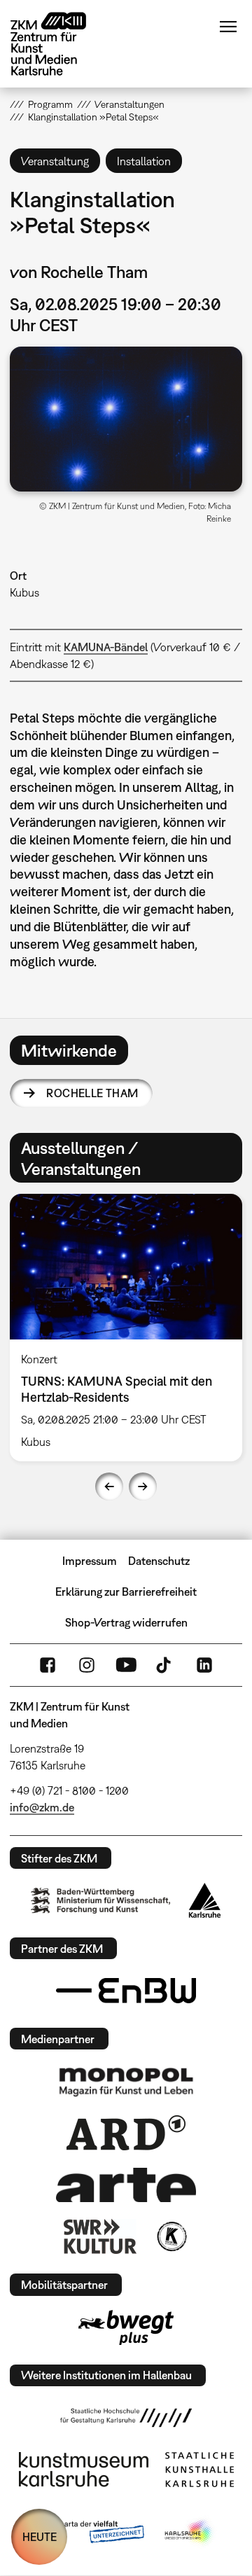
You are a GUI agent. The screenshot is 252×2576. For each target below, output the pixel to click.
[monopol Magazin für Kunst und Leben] (126, 2081)
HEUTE (40, 2537)
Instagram (87, 1665)
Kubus (24, 592)
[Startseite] (59, 44)
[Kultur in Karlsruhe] (171, 2236)
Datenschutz (159, 1561)
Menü (228, 27)
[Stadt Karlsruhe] (205, 1900)
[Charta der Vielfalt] (90, 2533)
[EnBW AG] (126, 1991)
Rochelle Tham (92, 1093)
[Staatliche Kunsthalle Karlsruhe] (199, 2470)
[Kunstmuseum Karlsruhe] (84, 2470)
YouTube (126, 1665)
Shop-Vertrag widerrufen (126, 1622)
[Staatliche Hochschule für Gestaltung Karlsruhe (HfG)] (126, 2418)
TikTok (165, 1665)
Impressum (90, 1561)
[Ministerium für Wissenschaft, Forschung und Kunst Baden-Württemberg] (101, 1901)
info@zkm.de (42, 1807)
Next (143, 1487)
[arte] (126, 2185)
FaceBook (48, 1665)
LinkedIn (204, 1665)
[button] (126, 419)
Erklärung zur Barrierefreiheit (126, 1592)
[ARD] (126, 2133)
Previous (109, 1487)
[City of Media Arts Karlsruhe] (190, 2533)
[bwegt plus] (126, 2327)
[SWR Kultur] (100, 2236)
